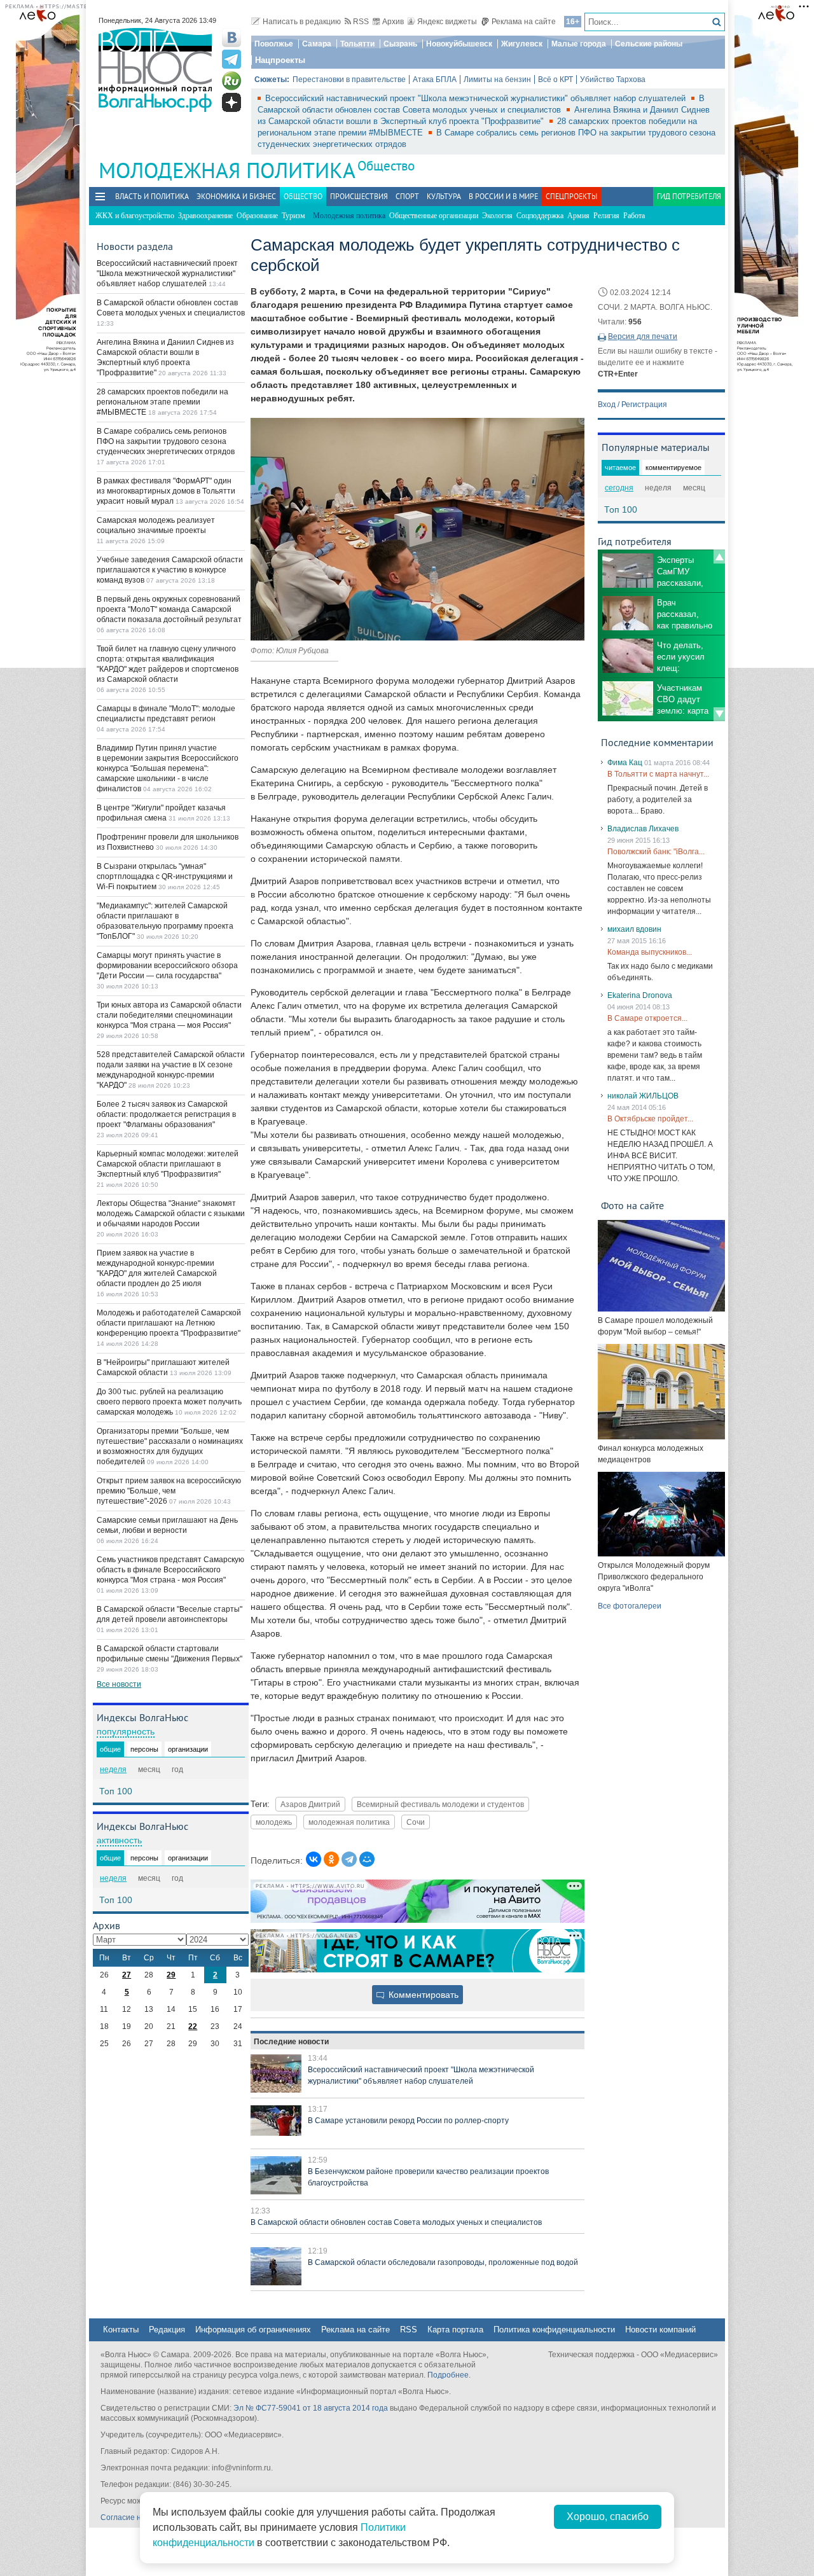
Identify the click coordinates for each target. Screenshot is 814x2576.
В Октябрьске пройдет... (650, 1119)
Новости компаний (660, 2330)
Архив (393, 22)
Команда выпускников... (650, 952)
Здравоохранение (205, 216)
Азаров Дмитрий (310, 1804)
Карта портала (455, 2330)
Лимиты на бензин (497, 80)
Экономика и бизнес (236, 196)
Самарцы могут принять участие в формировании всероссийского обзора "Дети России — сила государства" (167, 966)
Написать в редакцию (302, 22)
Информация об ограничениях (253, 2330)
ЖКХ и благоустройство (135, 216)
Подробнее (448, 2375)
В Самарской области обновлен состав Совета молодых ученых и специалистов (396, 2222)
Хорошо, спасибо (608, 2517)
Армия (578, 216)
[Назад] (719, 557)
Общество (386, 166)
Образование (257, 216)
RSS (361, 22)
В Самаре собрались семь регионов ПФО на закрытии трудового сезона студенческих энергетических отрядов (166, 441)
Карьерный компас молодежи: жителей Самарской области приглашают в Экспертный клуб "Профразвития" (168, 1164)
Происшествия (359, 196)
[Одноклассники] (331, 1859)
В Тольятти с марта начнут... (658, 774)
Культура (444, 196)
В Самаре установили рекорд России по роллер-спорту (408, 2121)
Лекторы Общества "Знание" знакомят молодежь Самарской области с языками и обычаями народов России (171, 1214)
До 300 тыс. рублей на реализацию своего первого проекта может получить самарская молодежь (169, 1402)
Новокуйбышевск (459, 44)
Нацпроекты (280, 60)
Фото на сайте (632, 1205)
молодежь (274, 1822)
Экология (497, 216)
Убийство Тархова (613, 80)
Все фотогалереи (630, 1606)
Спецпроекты (571, 196)
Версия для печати (643, 336)
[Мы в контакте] (231, 38)
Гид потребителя (689, 196)
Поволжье (274, 44)
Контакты (121, 2330)
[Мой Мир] (367, 1859)
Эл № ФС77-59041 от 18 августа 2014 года (311, 2408)
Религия (606, 216)
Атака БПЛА (435, 80)
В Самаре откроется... (647, 1018)
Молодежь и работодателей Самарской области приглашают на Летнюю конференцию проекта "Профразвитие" (169, 1323)
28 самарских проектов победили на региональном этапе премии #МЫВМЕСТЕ (162, 402)
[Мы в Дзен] (231, 102)
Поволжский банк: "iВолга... (656, 852)
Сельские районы (649, 44)
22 (193, 2026)
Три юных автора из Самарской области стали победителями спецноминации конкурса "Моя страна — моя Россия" (169, 1015)
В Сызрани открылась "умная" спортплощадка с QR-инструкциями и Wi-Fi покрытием (165, 876)
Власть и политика (152, 196)
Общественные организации (434, 216)
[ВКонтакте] (314, 1859)
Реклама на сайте (524, 22)
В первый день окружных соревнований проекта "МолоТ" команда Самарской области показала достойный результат (169, 609)
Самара (317, 44)
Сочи (416, 1822)
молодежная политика (349, 1822)
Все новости (119, 1684)
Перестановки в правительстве (349, 80)
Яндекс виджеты (447, 22)
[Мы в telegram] (231, 59)
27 (127, 1975)
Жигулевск (522, 44)
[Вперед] (719, 714)
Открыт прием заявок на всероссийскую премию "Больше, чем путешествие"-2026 (169, 1491)
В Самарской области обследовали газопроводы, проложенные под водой (443, 2262)
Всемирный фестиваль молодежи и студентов (440, 1804)
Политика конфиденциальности (554, 2330)
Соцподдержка (540, 216)
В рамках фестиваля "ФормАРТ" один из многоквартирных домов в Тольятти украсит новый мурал (166, 491)
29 (171, 1975)
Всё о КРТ (555, 80)
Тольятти (357, 44)
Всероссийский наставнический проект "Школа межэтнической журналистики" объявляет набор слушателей (477, 98)
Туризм (293, 216)
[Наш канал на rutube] (231, 81)
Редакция (167, 2330)
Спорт (407, 196)
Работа (634, 216)
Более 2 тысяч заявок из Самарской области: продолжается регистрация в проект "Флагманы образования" (166, 1114)
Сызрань (400, 44)
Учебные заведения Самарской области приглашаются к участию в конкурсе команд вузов (170, 570)
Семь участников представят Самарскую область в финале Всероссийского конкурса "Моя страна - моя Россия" (170, 1570)
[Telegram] (349, 1859)
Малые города (579, 44)
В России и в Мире (503, 196)
